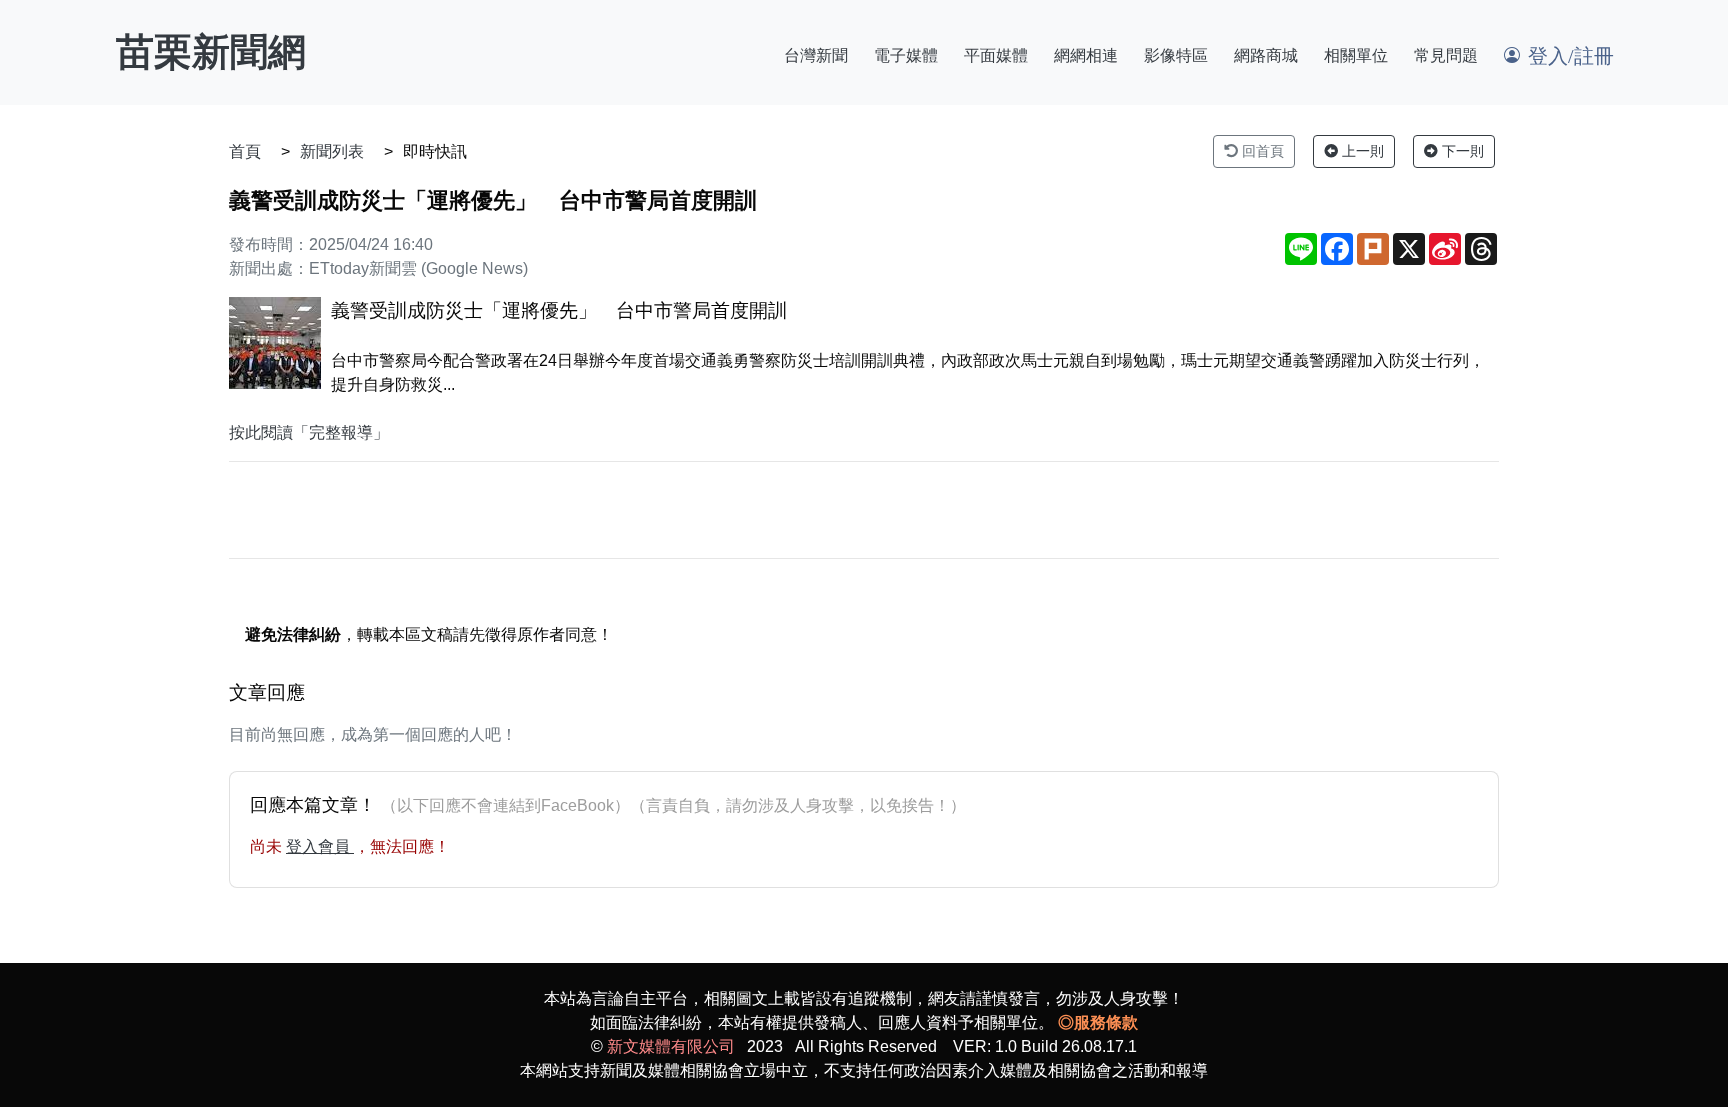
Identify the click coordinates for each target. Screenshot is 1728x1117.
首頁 (245, 151)
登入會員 (320, 846)
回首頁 (1261, 151)
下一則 (1461, 151)
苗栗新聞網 (211, 52)
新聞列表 (332, 151)
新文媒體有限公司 (671, 1046)
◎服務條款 (1098, 1022)
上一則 (1361, 151)
